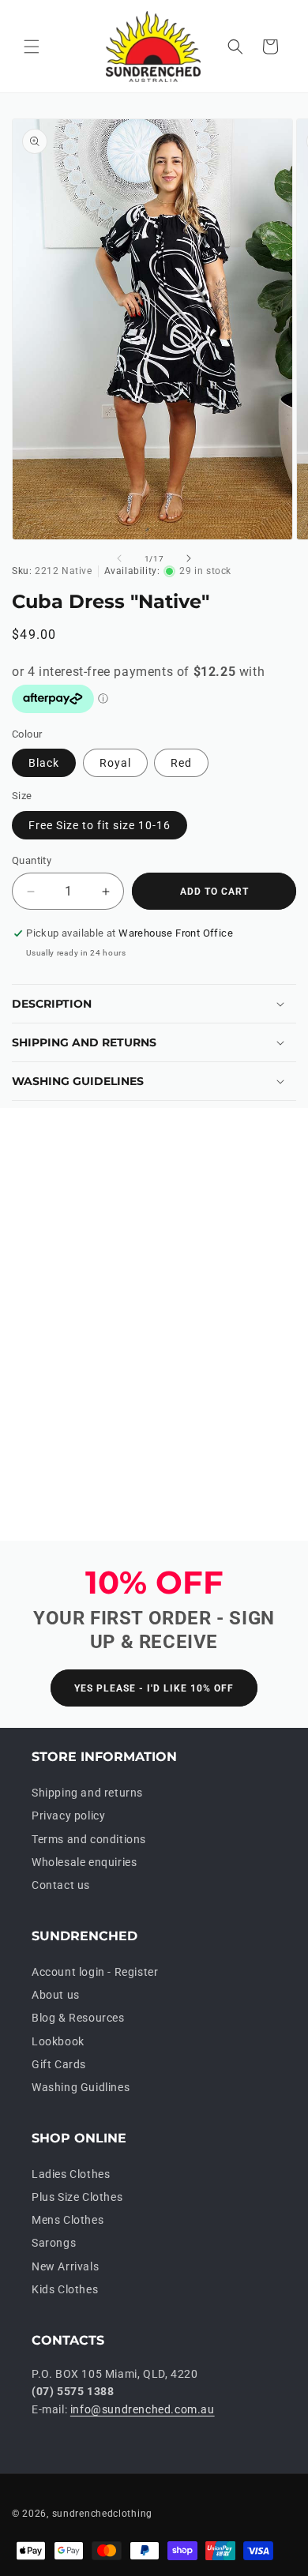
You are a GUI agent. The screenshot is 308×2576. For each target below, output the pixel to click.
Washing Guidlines (81, 2087)
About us (56, 1995)
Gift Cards (59, 2064)
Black (44, 763)
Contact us (61, 1885)
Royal (115, 763)
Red (181, 763)
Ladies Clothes (71, 2174)
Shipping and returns (87, 1793)
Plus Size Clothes (77, 2197)
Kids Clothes (65, 2289)
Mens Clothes (68, 2220)
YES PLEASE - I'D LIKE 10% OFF (154, 1688)
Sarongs (54, 2243)
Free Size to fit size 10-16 (100, 825)
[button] (32, 47)
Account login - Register (95, 1972)
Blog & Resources (78, 2018)
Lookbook (58, 2041)
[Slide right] (189, 558)
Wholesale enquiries (84, 1862)
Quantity (32, 860)
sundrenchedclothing (102, 2514)
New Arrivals (65, 2266)
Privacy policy (68, 1816)
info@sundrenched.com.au (143, 2409)
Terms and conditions (89, 1839)
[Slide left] (119, 558)
